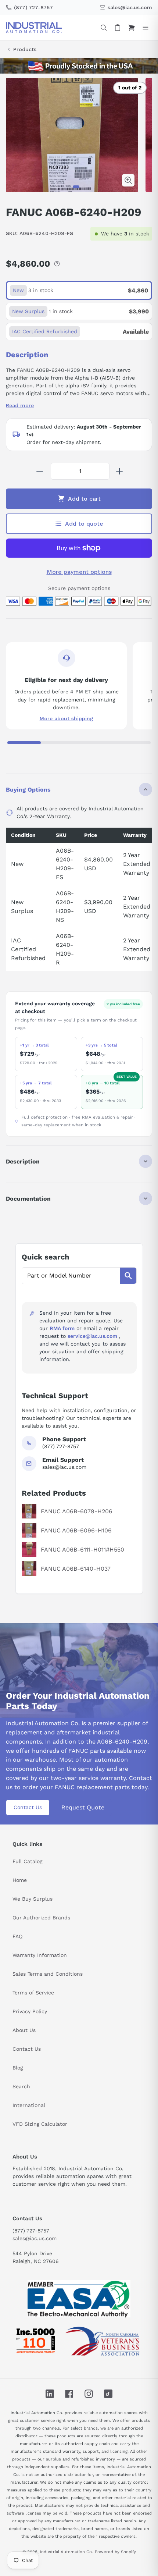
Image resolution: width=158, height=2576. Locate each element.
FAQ (17, 1936)
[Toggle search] (104, 28)
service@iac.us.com (92, 1336)
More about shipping (67, 718)
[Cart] (132, 28)
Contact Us (28, 1807)
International (29, 2105)
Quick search (45, 1257)
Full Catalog (27, 1861)
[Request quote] (118, 28)
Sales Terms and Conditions (48, 1974)
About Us (24, 2030)
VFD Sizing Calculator (40, 2124)
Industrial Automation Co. (67, 2552)
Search (21, 2086)
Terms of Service (33, 1993)
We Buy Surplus (33, 1899)
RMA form (62, 1328)
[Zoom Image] (128, 180)
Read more (20, 405)
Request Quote (83, 1807)
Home (20, 1880)
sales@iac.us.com (35, 2238)
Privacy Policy (30, 2011)
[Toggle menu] (146, 28)
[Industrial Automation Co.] (34, 28)
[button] (76, 187)
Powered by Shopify (115, 2552)
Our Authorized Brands (41, 1918)
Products (25, 49)
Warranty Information (40, 1955)
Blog (18, 2068)
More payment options (79, 572)
